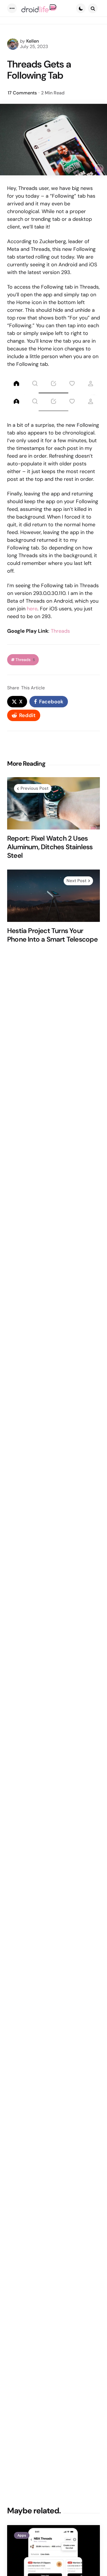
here (32, 609)
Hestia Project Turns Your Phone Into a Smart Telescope (53, 935)
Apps (22, 2535)
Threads (60, 631)
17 (22, 93)
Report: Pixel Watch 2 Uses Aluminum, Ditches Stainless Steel (50, 847)
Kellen (33, 41)
